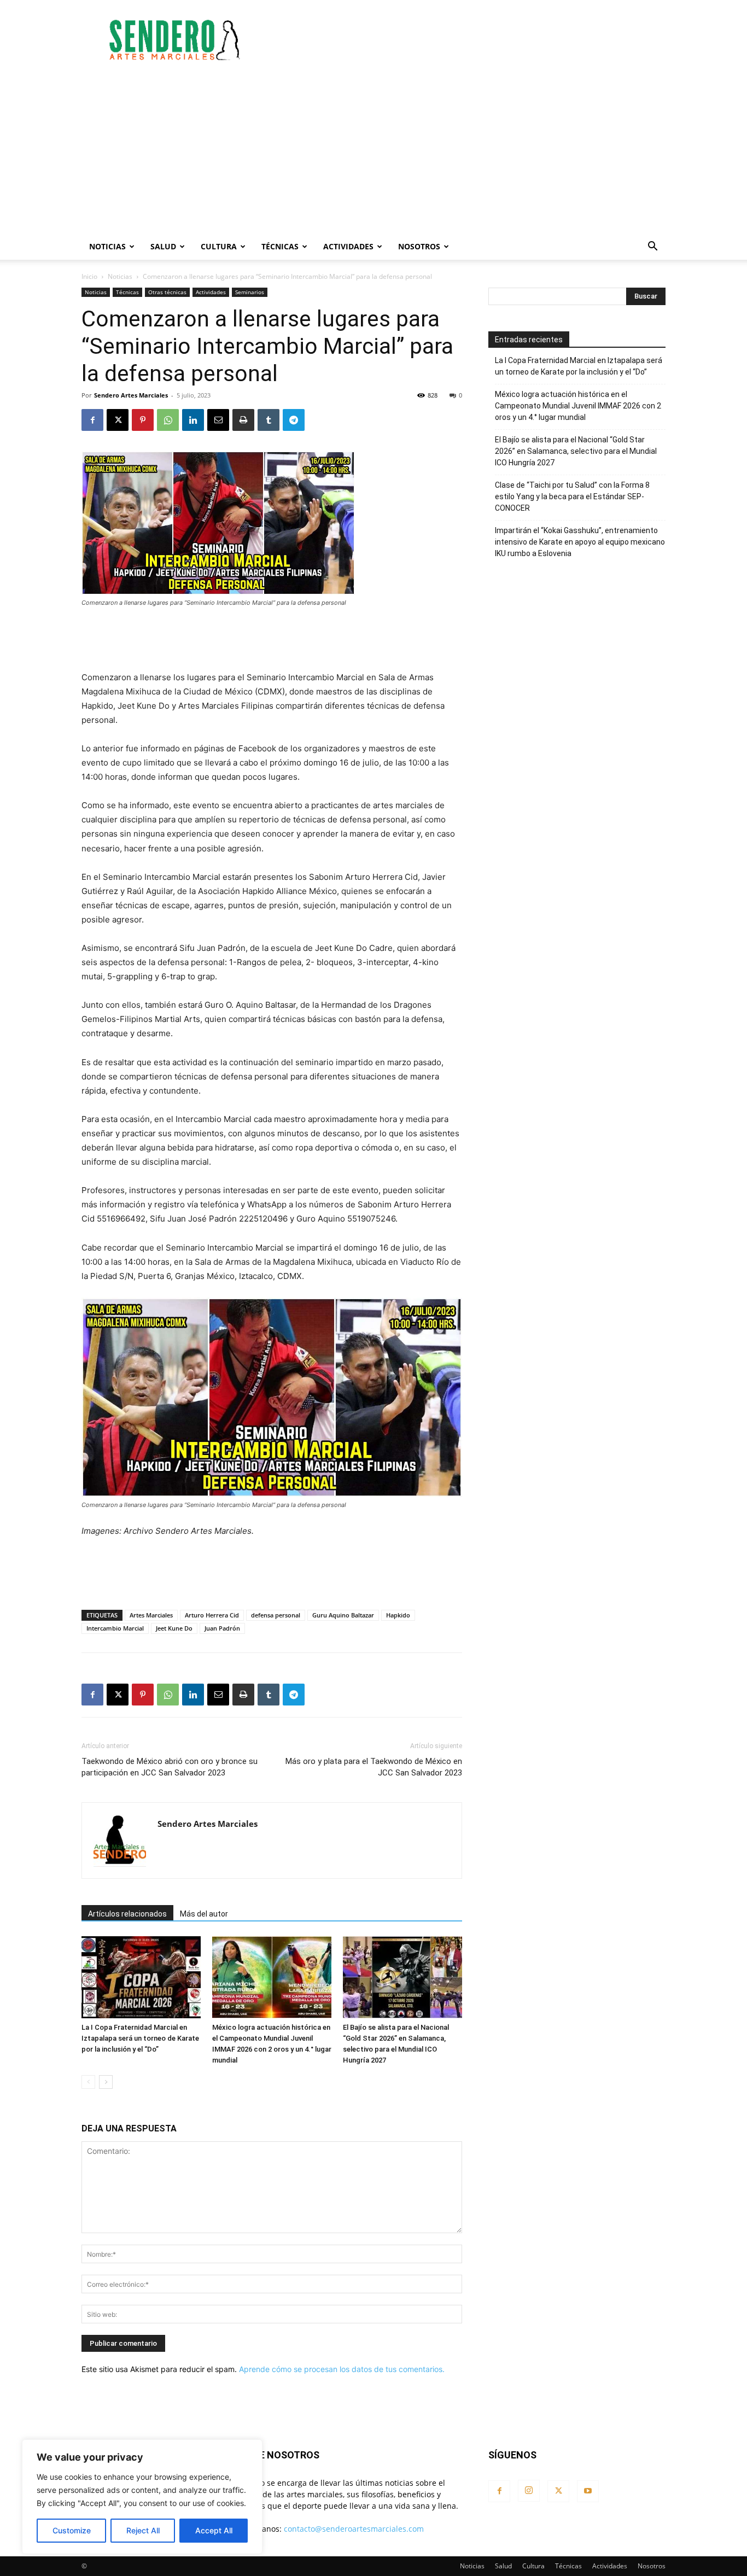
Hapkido (398, 1615)
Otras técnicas (167, 292)
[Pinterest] (143, 420)
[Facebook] (92, 420)
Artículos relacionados (127, 1914)
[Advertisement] (466, 40)
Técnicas (280, 246)
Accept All (214, 2530)
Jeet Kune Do (174, 1628)
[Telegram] (294, 420)
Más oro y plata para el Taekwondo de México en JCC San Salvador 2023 (374, 1767)
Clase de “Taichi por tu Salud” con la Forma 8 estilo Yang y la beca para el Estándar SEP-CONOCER (572, 496)
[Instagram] (529, 2491)
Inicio (89, 276)
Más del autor (204, 1914)
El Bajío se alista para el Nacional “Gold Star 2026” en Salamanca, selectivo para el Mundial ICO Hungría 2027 (576, 451)
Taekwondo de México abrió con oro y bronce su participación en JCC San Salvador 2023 (170, 1767)
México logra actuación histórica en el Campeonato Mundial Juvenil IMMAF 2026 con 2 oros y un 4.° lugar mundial (578, 406)
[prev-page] (88, 2082)
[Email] (218, 420)
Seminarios (250, 292)
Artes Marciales (151, 1615)
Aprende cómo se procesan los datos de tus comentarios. (342, 2369)
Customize (72, 2530)
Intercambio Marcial (115, 1628)
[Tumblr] (269, 420)
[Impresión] (243, 420)
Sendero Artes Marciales (131, 395)
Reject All (143, 2530)
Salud (163, 246)
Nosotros (419, 246)
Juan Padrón (222, 1628)
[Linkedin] (193, 420)
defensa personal (276, 1615)
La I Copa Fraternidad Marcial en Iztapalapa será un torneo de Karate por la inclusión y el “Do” (140, 2038)
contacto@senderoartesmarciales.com (354, 2529)
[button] (652, 247)
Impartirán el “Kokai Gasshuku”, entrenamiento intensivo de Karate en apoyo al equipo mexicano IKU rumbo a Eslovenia (580, 542)
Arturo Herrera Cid (212, 1615)
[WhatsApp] (168, 420)
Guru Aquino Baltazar (343, 1615)
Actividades (348, 246)
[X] (118, 420)
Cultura (219, 246)
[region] (142, 2497)
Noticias (107, 246)
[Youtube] (588, 2491)
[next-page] (106, 2082)
